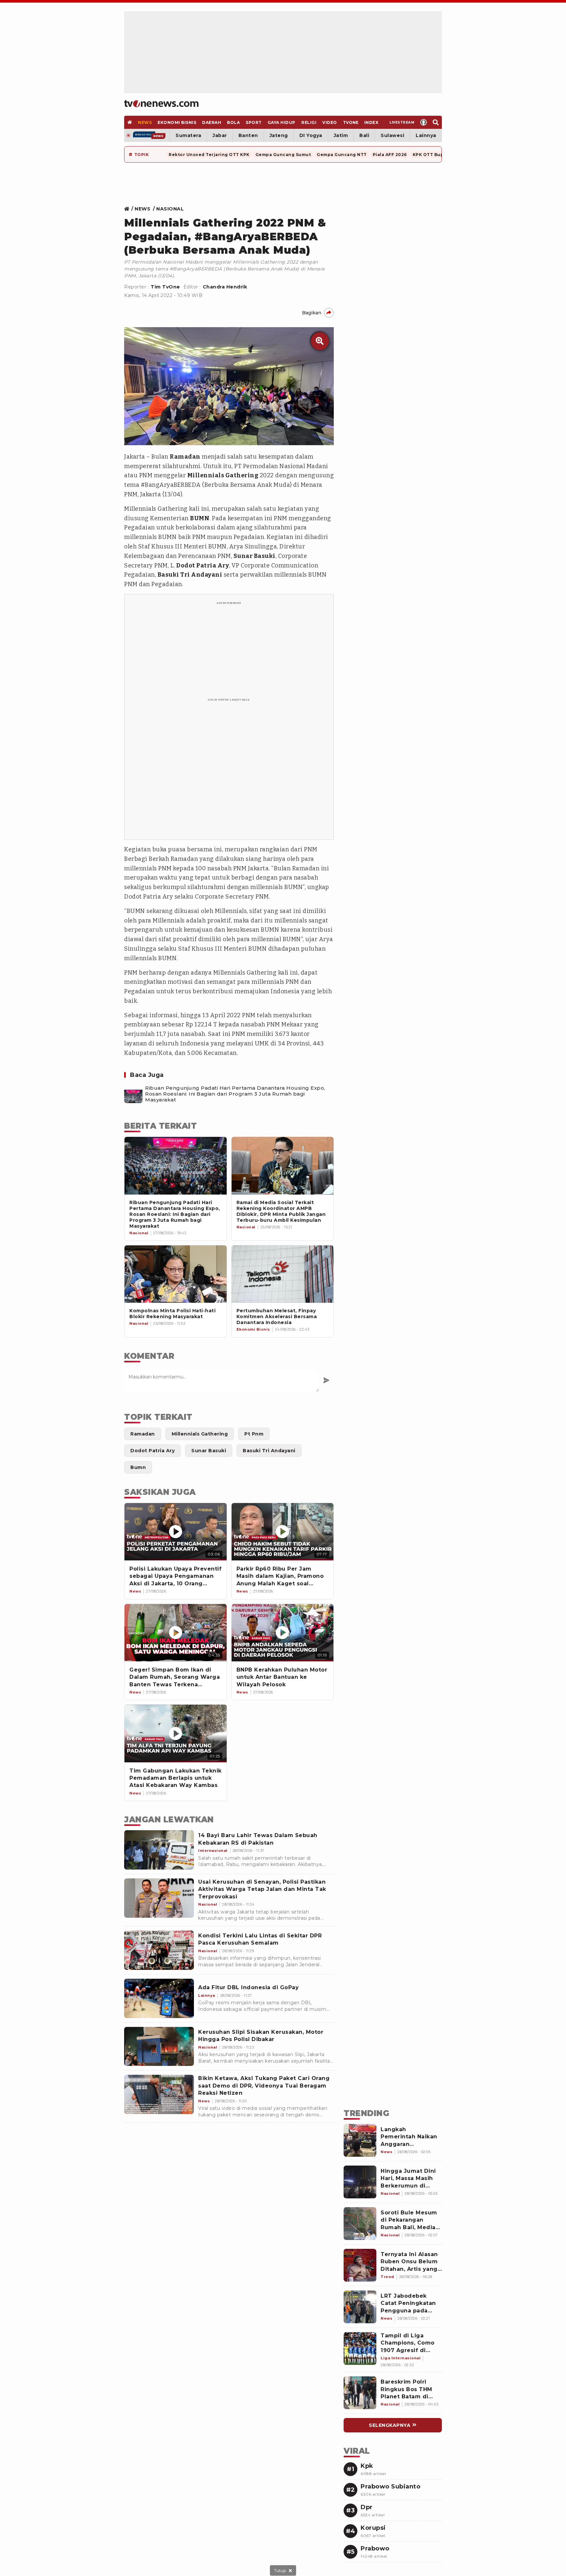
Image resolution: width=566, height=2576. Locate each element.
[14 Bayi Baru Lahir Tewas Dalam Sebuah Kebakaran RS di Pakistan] (159, 1850)
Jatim (341, 135)
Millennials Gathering (223, 475)
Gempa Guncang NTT (342, 155)
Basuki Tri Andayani (190, 575)
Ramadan (185, 457)
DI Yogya (311, 135)
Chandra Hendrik (225, 287)
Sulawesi (392, 135)
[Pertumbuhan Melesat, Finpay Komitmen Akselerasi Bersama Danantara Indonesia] (283, 1274)
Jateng (279, 135)
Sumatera (188, 135)
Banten (248, 135)
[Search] (436, 122)
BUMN (200, 518)
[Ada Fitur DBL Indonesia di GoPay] (159, 1998)
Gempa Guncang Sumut (283, 155)
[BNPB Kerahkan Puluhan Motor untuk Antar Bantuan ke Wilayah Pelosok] (283, 1633)
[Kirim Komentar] (326, 1380)
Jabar (220, 135)
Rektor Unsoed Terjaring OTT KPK (209, 155)
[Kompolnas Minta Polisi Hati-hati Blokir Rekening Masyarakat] (176, 1274)
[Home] (161, 104)
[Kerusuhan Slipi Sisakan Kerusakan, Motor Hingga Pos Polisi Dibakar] (159, 2047)
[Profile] (424, 122)
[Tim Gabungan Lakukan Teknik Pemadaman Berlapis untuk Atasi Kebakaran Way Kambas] (176, 1733)
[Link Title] (129, 209)
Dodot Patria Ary (203, 565)
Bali (364, 135)
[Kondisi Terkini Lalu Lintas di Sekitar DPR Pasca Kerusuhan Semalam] (159, 1950)
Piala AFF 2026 (390, 155)
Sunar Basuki (255, 556)
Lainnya (426, 135)
